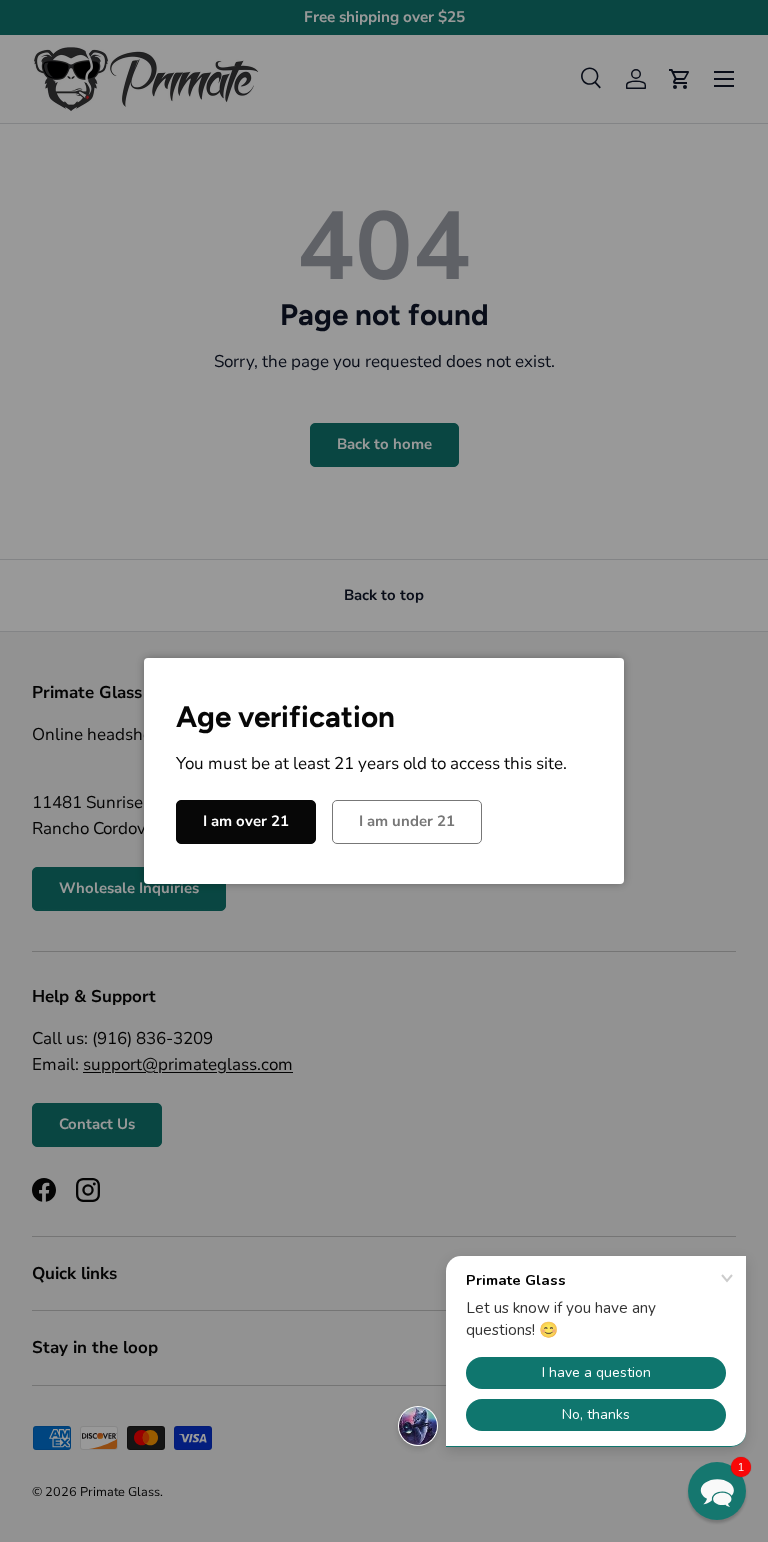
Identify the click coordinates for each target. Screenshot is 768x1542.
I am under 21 (407, 821)
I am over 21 (246, 821)
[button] (717, 1491)
